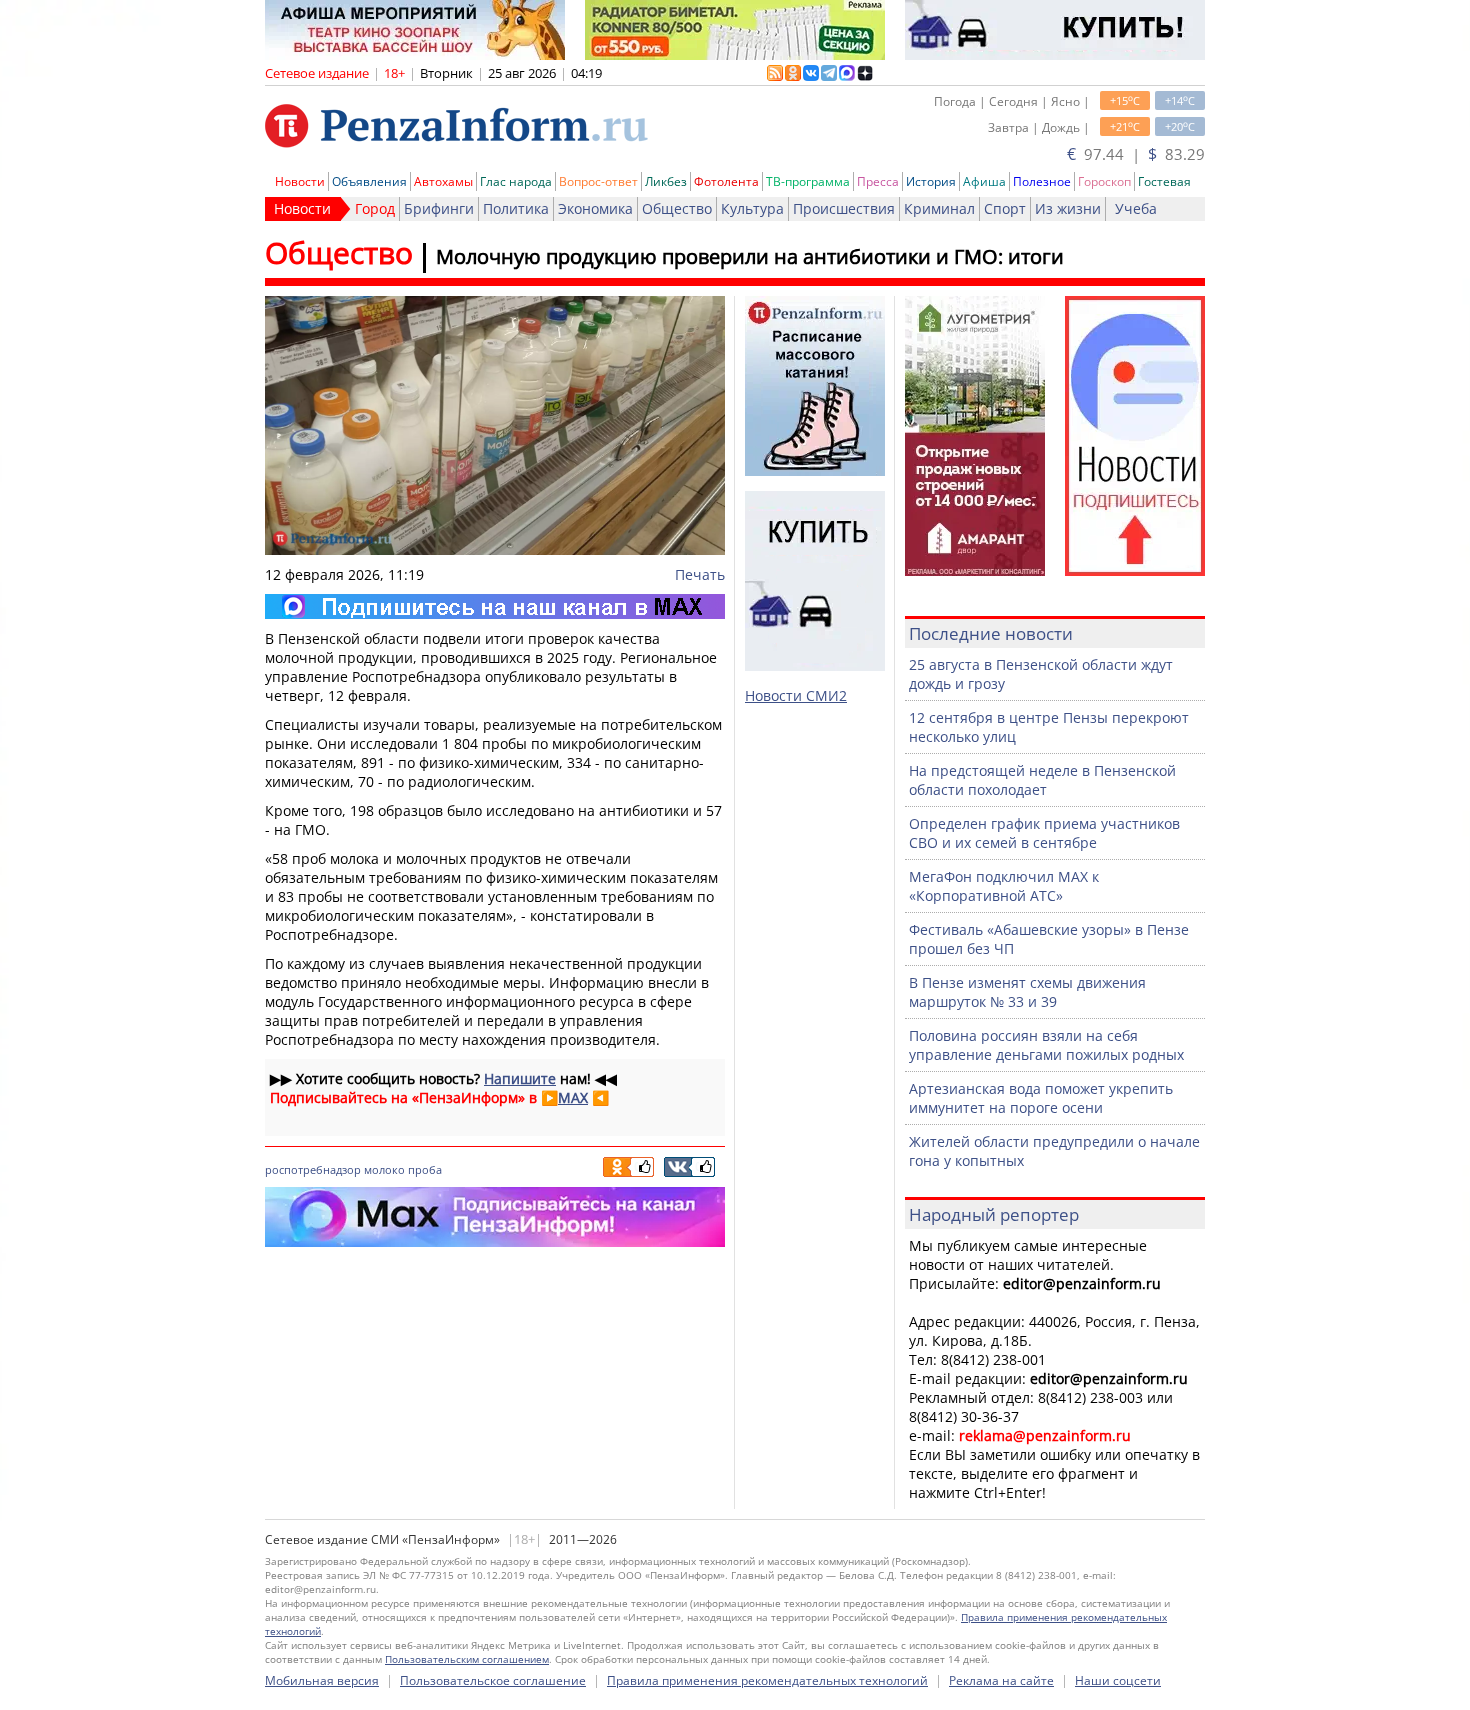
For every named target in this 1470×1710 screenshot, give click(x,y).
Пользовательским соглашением (467, 1659)
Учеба (1136, 208)
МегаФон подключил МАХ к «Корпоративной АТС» (1004, 886)
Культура (752, 208)
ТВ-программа (808, 181)
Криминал (939, 208)
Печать (700, 574)
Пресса (878, 181)
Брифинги (439, 208)
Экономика (595, 208)
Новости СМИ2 (796, 695)
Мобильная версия (322, 1680)
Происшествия (844, 208)
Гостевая (1164, 181)
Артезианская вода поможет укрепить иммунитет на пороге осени (1041, 1098)
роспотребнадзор (313, 1169)
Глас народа (516, 181)
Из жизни (1068, 208)
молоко (384, 1169)
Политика (516, 208)
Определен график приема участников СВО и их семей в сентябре (1044, 833)
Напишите (520, 1078)
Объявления (369, 181)
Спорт (1005, 208)
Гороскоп (1104, 181)
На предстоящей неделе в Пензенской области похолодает (1042, 780)
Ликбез (666, 181)
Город (375, 208)
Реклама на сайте (1001, 1680)
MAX (573, 1097)
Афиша (984, 181)
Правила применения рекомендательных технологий (767, 1680)
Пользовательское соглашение (493, 1680)
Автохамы (443, 181)
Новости (300, 181)
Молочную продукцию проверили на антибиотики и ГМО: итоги (750, 256)
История (931, 181)
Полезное (1042, 181)
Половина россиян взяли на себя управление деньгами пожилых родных (1046, 1045)
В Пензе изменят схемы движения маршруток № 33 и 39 (1027, 992)
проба (425, 1169)
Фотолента (726, 181)
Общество (677, 208)
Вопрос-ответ (598, 181)
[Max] (495, 606)
